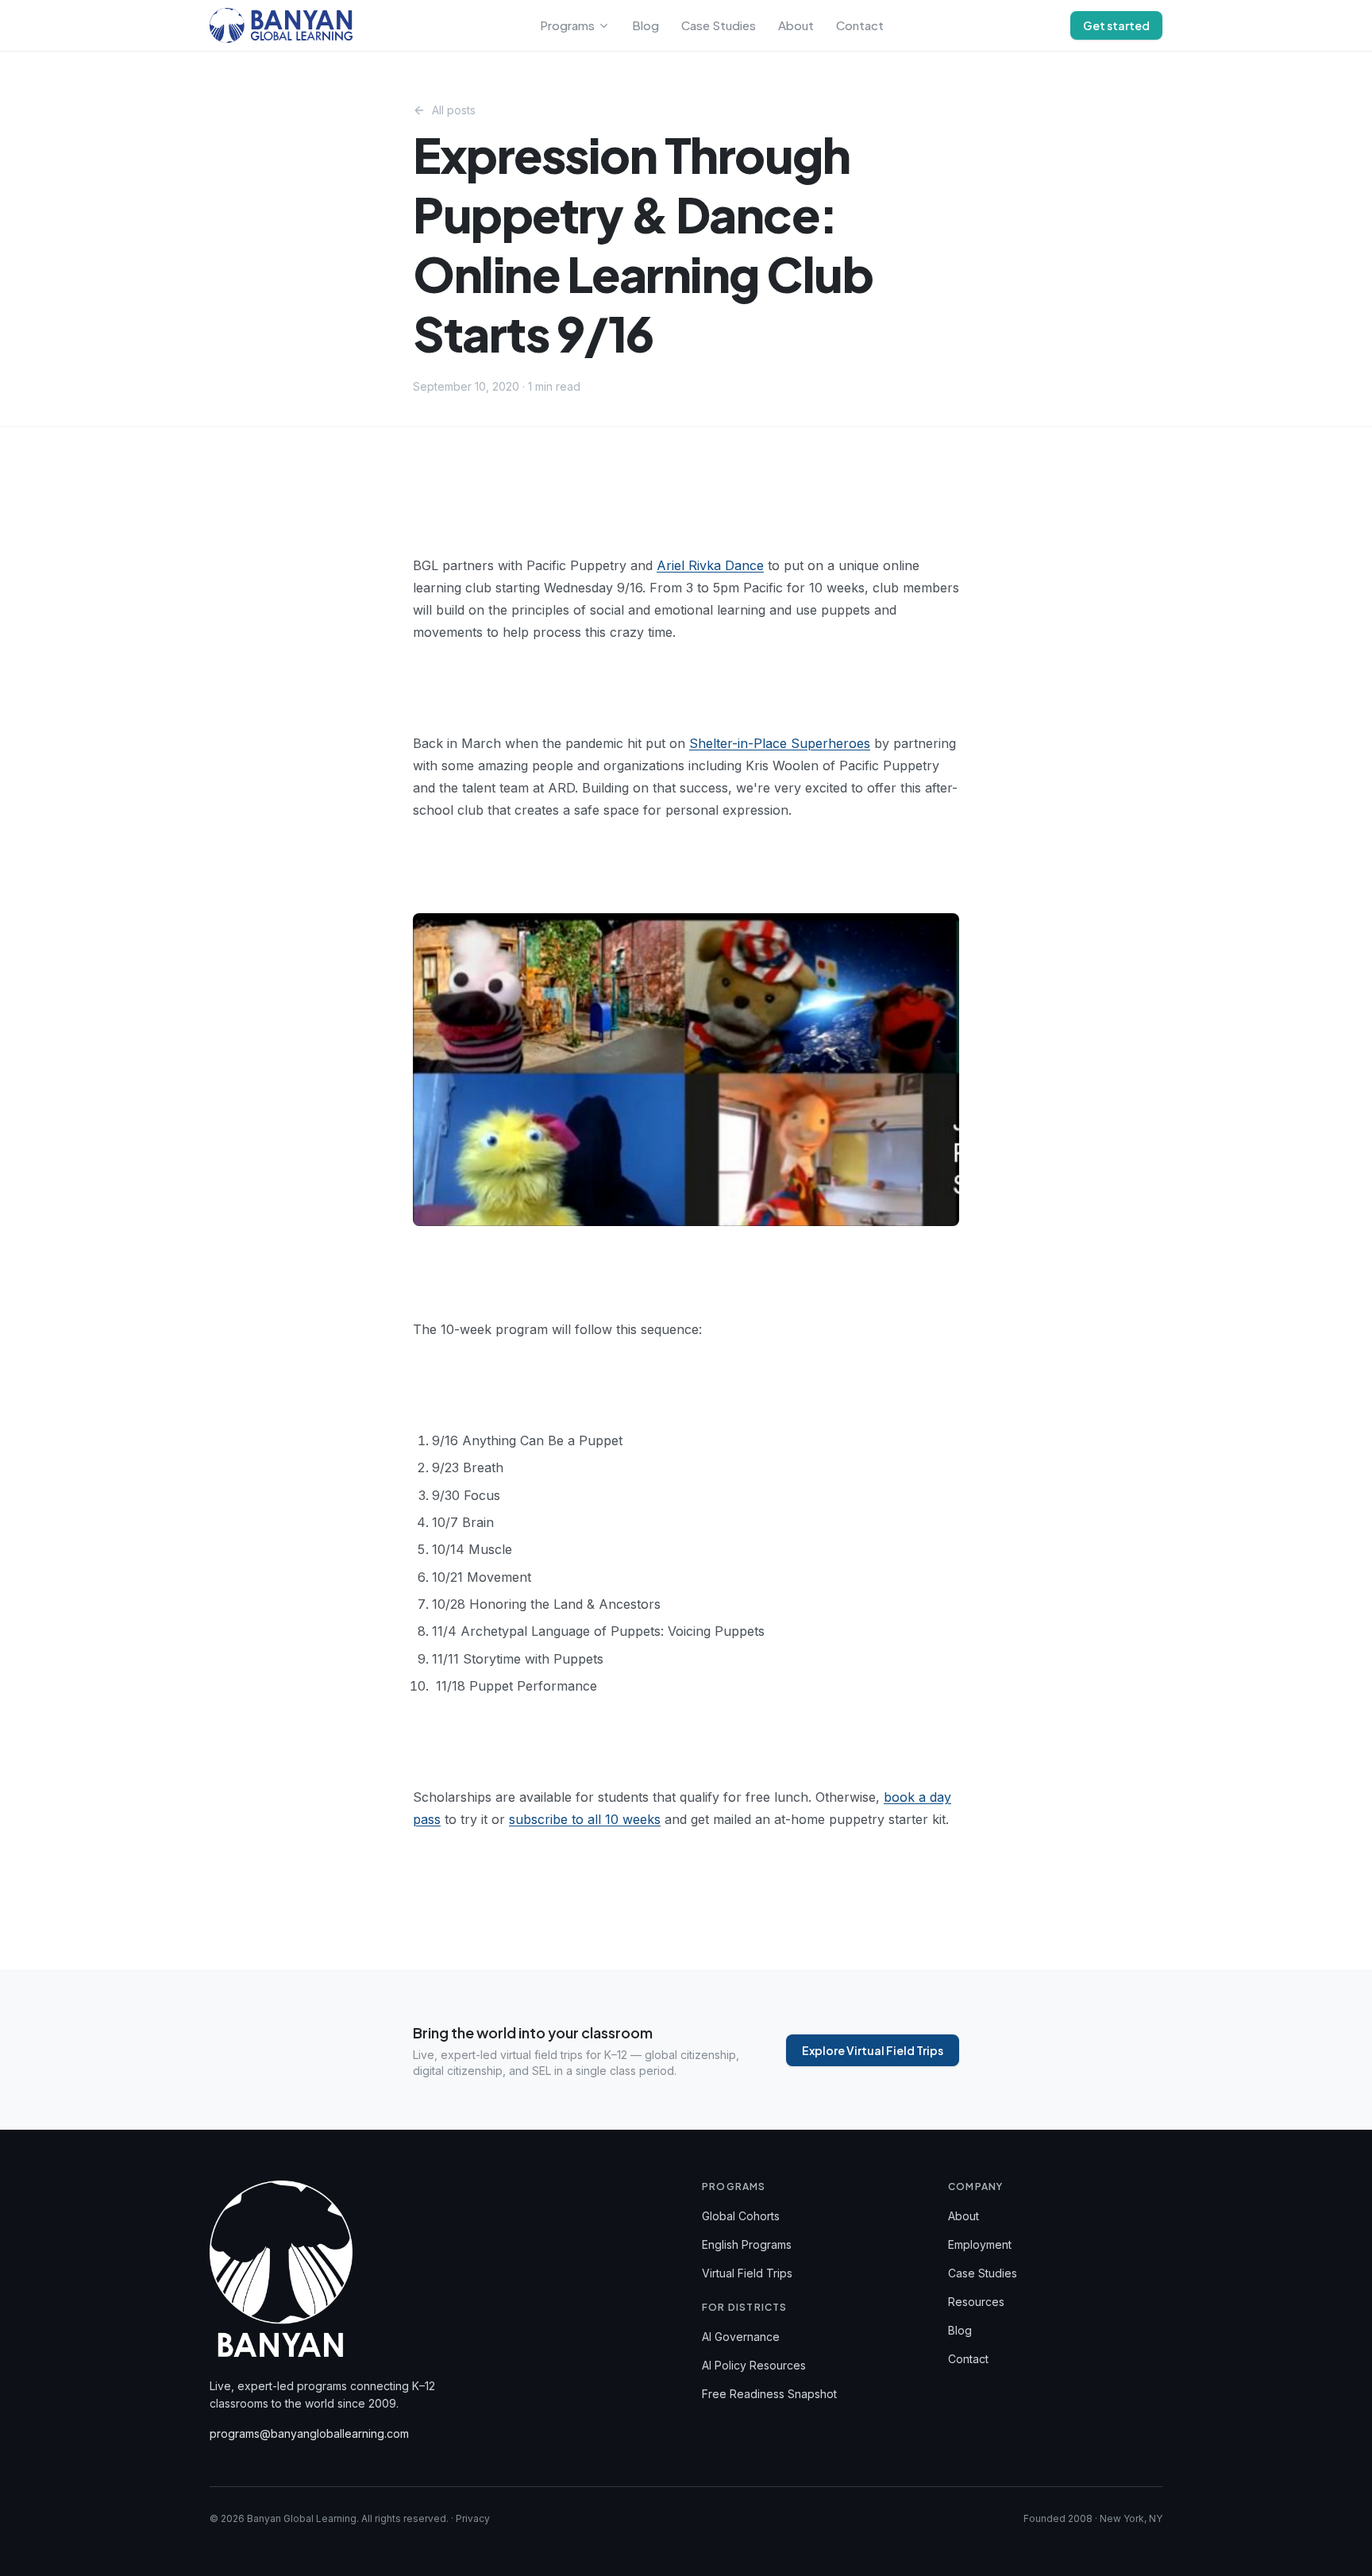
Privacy (473, 2518)
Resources (976, 2302)
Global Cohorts (741, 2216)
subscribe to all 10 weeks (585, 1819)
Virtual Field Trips (747, 2273)
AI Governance (741, 2337)
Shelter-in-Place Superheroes (780, 743)
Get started (1116, 25)
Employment (980, 2244)
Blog (646, 25)
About (796, 25)
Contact (860, 25)
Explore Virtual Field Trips (873, 2050)
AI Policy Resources (754, 2365)
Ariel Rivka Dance (710, 565)
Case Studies (719, 25)
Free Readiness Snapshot (769, 2394)
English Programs (747, 2244)
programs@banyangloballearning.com (309, 2433)
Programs (567, 25)
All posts (454, 110)
